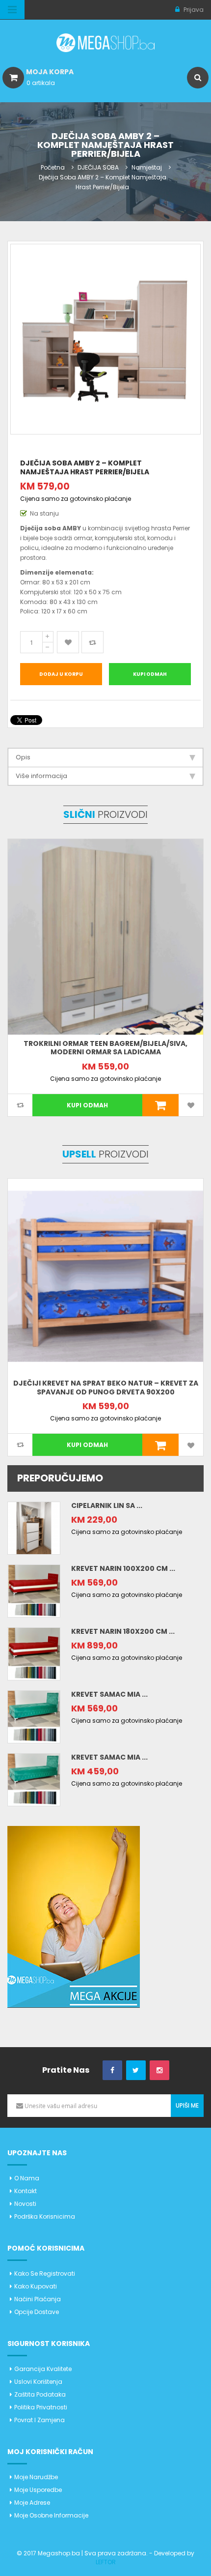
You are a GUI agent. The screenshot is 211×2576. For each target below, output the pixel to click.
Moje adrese (32, 2503)
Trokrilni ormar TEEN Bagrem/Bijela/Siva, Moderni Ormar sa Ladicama (105, 1048)
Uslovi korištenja (38, 2382)
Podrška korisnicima (45, 2216)
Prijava (193, 10)
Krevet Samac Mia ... (109, 1694)
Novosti (25, 2204)
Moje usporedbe (38, 2490)
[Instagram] (159, 2070)
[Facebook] (112, 2070)
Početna (53, 167)
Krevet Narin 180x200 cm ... (123, 1631)
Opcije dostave (37, 2312)
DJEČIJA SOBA (98, 167)
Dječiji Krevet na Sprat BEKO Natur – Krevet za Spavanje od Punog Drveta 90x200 (106, 1388)
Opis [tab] (23, 757)
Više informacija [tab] (41, 776)
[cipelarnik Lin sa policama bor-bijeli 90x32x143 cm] (34, 1527)
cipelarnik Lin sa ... (107, 1505)
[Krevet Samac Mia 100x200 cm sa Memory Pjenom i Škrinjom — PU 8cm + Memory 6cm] (34, 1716)
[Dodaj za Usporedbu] (92, 642)
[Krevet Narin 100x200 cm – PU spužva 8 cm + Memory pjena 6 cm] (34, 1590)
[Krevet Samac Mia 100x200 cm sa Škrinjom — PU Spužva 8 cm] (34, 1779)
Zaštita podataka (40, 2394)
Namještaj (147, 167)
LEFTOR (106, 2562)
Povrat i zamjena (40, 2420)
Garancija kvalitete (43, 2369)
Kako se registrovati (45, 2273)
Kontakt (26, 2191)
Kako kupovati (36, 2286)
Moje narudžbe (36, 2477)
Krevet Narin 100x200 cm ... (123, 1568)
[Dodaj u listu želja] (68, 642)
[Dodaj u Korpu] (161, 1105)
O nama (27, 2178)
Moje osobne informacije (51, 2515)
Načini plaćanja (38, 2299)
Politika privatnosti (41, 2407)
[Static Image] (74, 1916)
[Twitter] (136, 2070)
